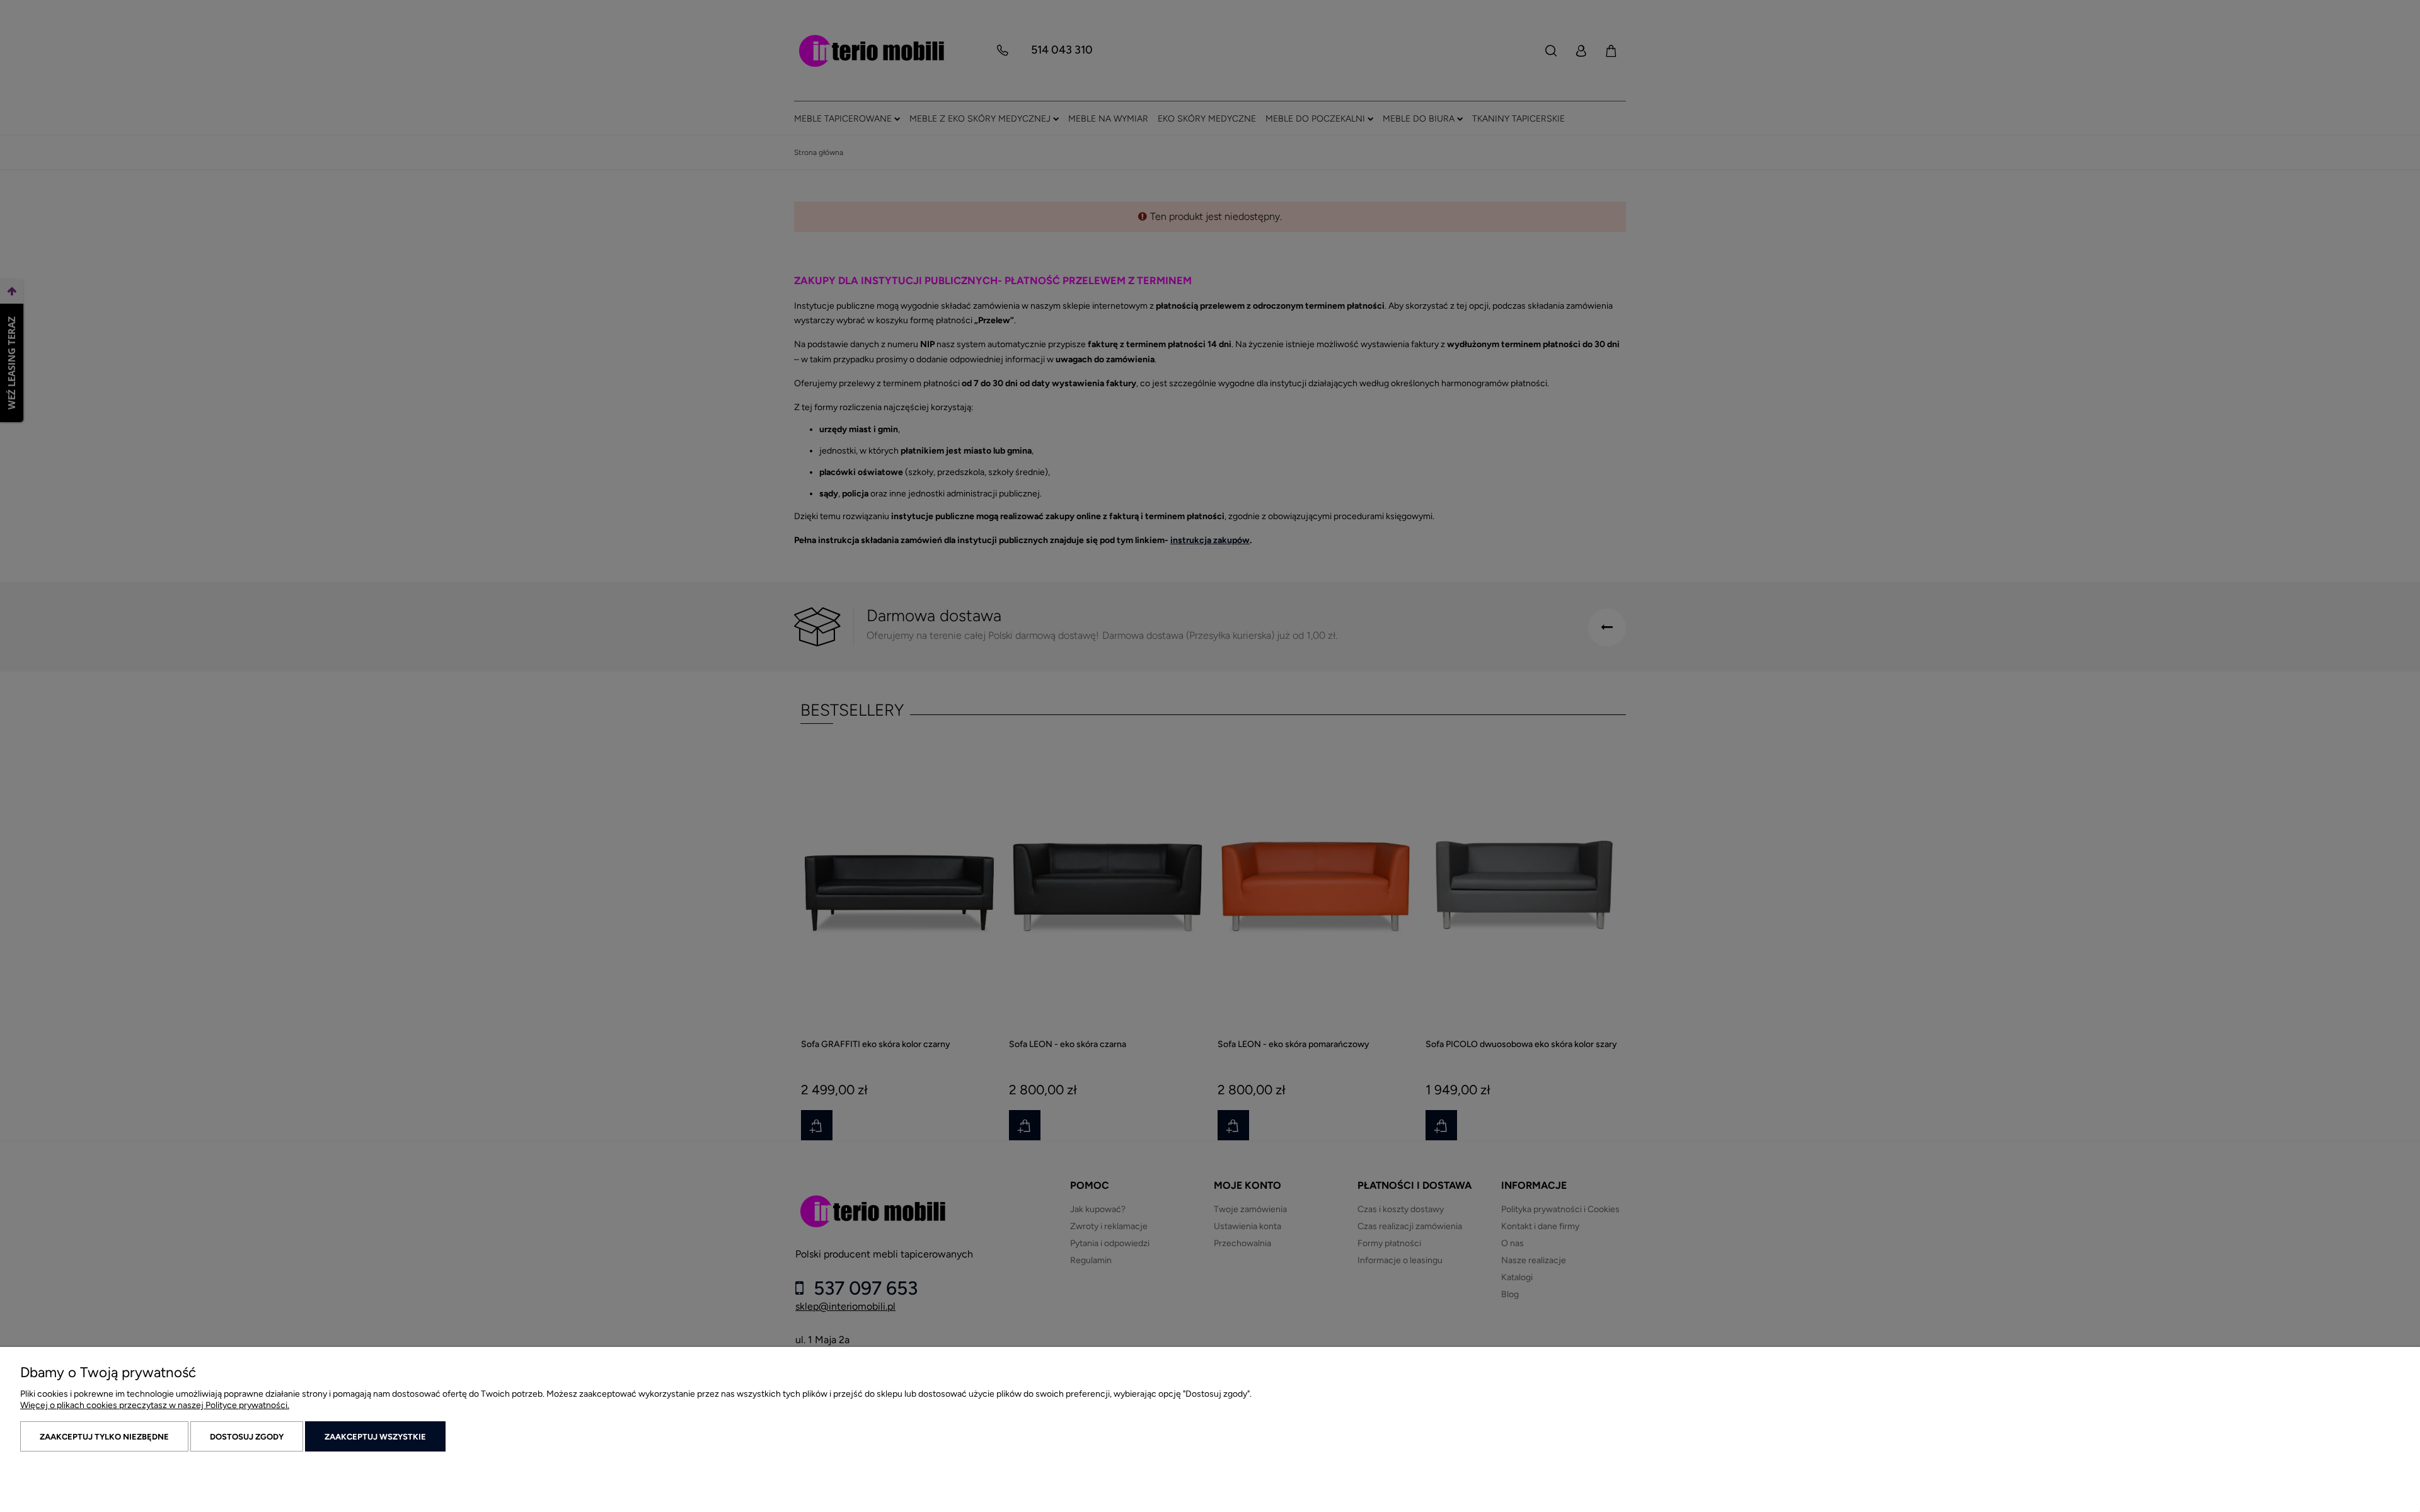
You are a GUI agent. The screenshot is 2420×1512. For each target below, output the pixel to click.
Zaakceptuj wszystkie (375, 1437)
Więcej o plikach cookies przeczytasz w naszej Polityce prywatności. (155, 1405)
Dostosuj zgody (247, 1437)
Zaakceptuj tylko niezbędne (104, 1437)
